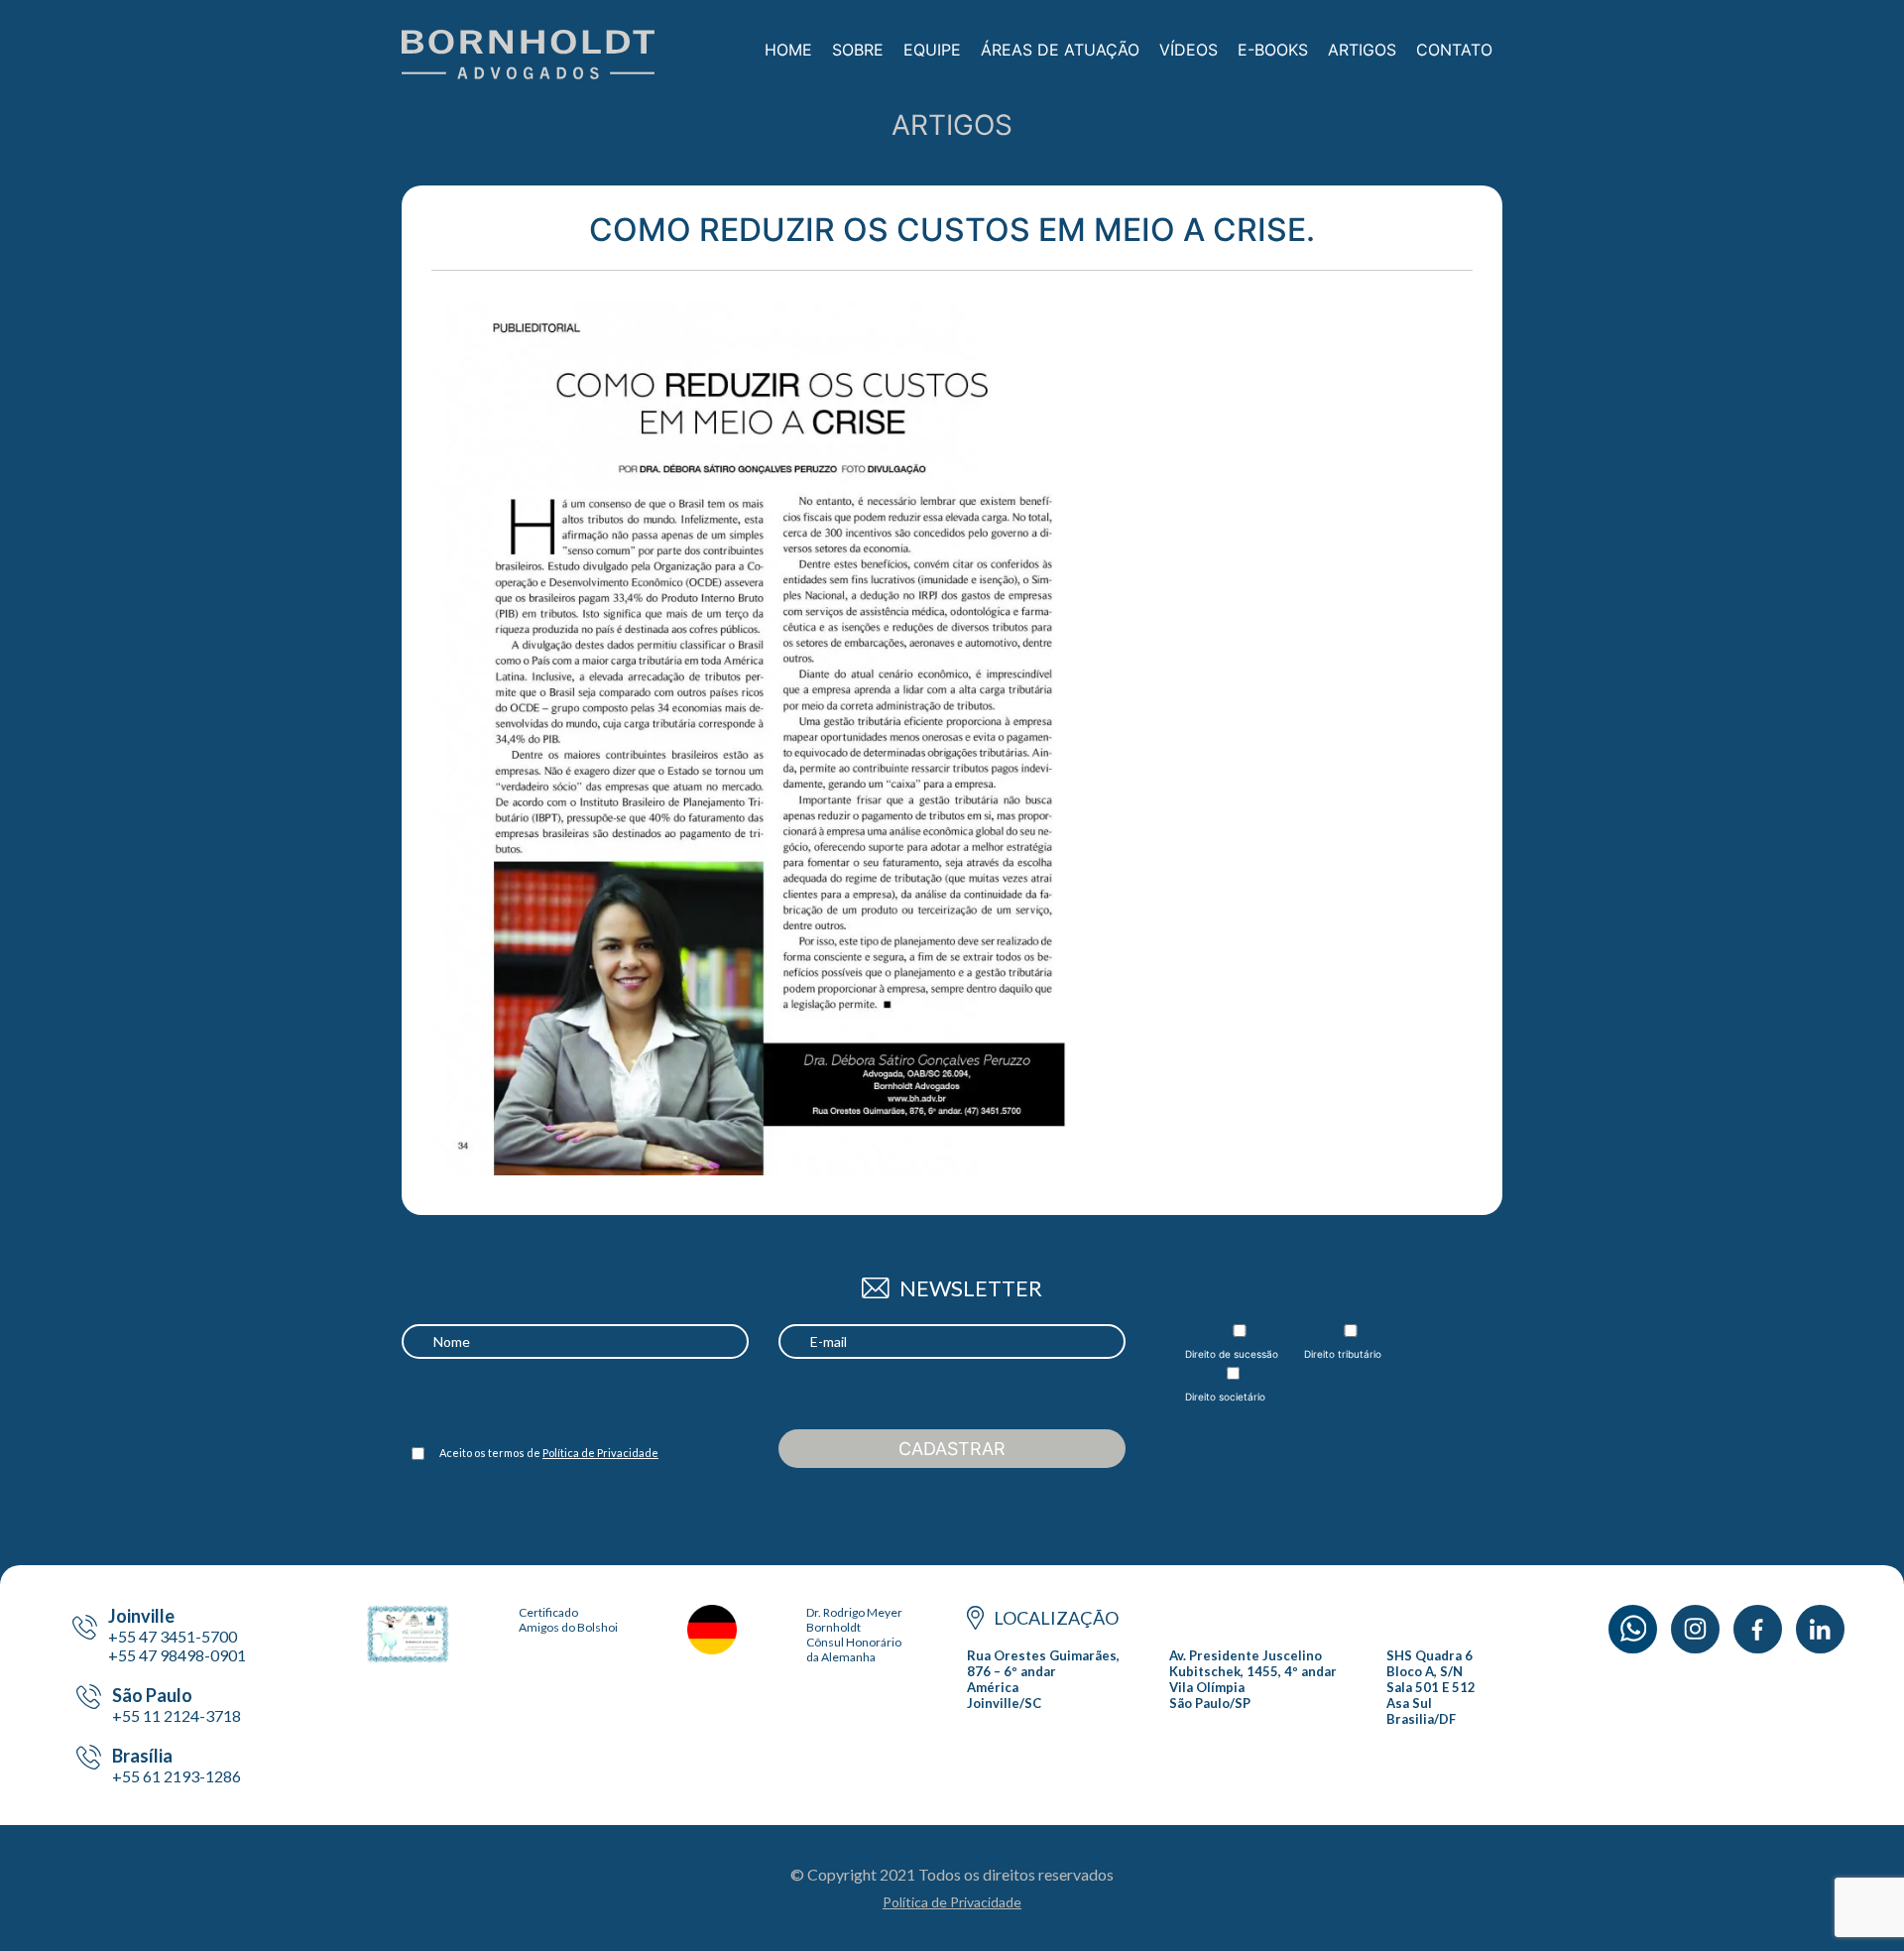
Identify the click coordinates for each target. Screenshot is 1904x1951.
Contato (1454, 50)
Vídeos (1189, 50)
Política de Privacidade (600, 1453)
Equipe (932, 50)
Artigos (1362, 50)
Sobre (858, 50)
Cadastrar (952, 1449)
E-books (1273, 50)
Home (788, 50)
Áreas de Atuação (1060, 50)
